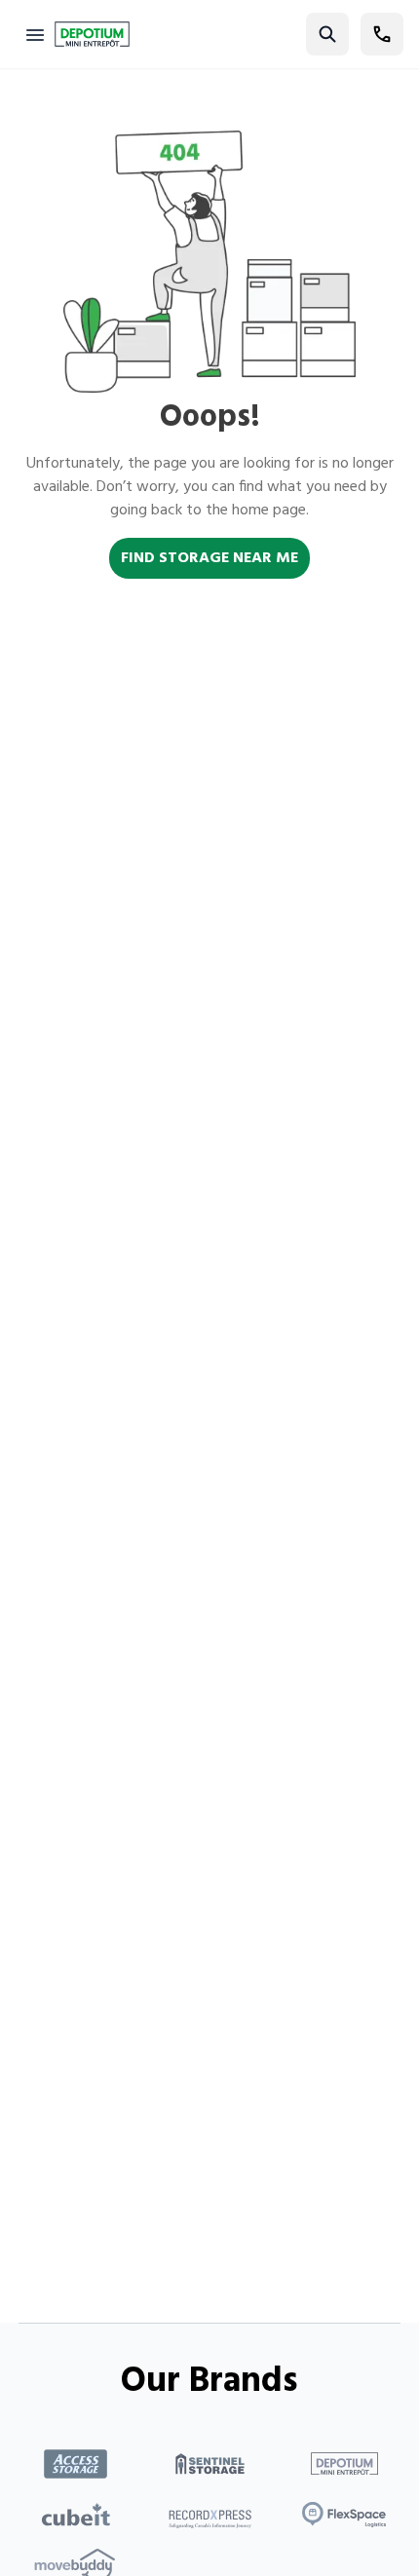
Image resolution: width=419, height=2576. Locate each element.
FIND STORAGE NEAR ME (209, 558)
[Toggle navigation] (35, 34)
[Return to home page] (92, 34)
